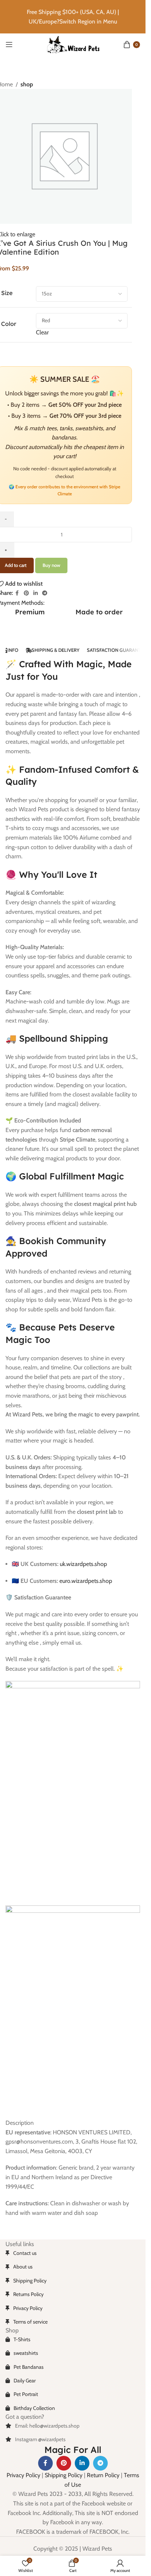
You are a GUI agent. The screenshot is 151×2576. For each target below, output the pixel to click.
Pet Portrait (26, 2394)
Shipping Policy (30, 2281)
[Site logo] (73, 44)
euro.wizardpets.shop (86, 1581)
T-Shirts (22, 2339)
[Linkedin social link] (36, 593)
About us (23, 2267)
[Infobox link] (99, 616)
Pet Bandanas (29, 2367)
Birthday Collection (34, 2408)
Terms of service (30, 2322)
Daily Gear (25, 2381)
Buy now (51, 565)
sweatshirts (26, 2353)
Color (9, 324)
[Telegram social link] (45, 593)
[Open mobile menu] (9, 44)
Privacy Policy (28, 2308)
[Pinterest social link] (26, 593)
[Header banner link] (73, 17)
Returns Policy (28, 2294)
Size (7, 293)
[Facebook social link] (17, 593)
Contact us (25, 2253)
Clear (42, 332)
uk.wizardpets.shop (83, 1564)
